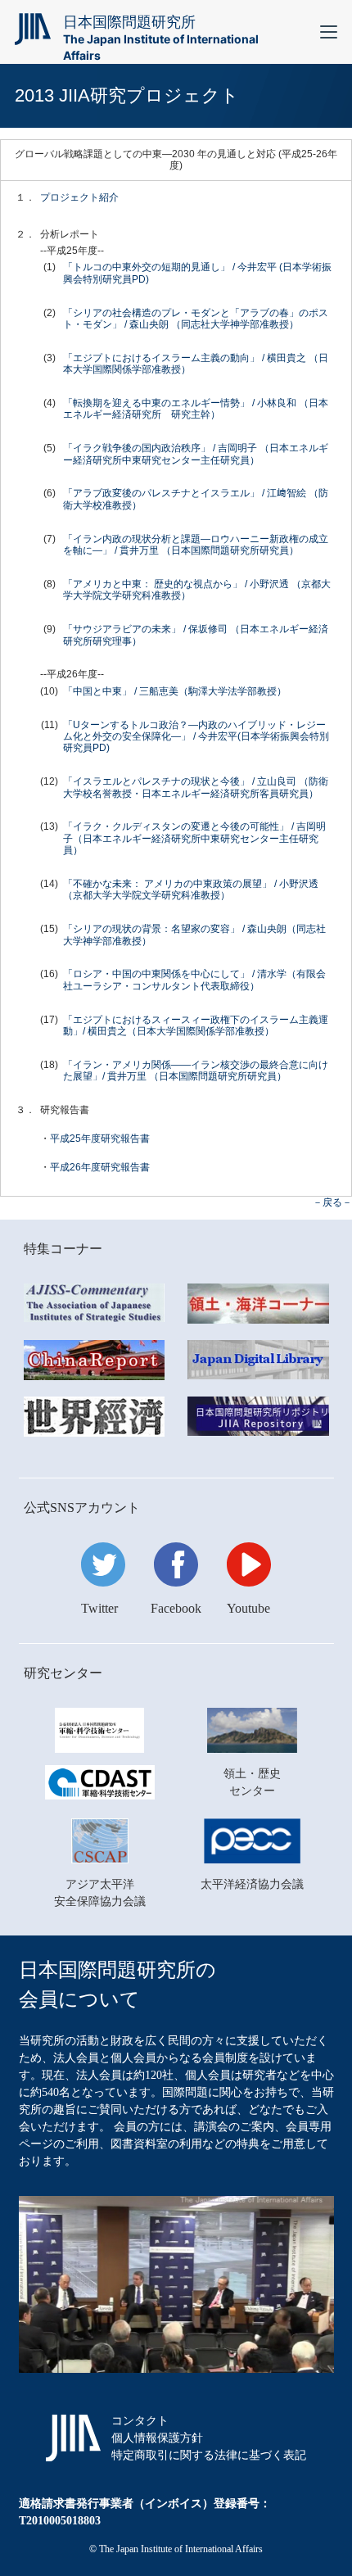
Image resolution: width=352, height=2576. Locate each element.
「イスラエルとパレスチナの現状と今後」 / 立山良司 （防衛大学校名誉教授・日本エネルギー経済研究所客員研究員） (196, 787)
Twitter (99, 1608)
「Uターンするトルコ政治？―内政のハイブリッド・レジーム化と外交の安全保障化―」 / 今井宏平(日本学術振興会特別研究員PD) (196, 737)
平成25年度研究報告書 (100, 1139)
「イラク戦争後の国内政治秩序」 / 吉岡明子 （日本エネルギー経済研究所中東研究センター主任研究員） (196, 454)
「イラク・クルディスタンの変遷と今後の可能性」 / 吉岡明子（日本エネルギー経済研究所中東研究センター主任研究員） (194, 838)
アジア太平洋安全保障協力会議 (100, 1893)
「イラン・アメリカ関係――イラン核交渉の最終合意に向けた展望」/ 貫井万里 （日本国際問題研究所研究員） (196, 1071)
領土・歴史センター (252, 1782)
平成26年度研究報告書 (100, 1167)
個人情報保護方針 (157, 2438)
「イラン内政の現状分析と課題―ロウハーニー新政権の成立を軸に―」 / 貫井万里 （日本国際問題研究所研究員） (196, 545)
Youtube (248, 1608)
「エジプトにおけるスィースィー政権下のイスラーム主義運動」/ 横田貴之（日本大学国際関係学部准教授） (196, 1025)
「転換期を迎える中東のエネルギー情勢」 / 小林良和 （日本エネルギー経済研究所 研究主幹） (196, 409)
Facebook (176, 1608)
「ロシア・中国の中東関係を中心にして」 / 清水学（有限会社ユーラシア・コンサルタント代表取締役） (194, 980)
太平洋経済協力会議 (252, 1884)
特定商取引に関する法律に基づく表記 (209, 2455)
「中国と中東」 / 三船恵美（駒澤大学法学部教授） (175, 691)
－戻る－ (332, 1202)
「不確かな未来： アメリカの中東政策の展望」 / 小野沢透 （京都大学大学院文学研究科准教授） (191, 890)
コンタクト (140, 2421)
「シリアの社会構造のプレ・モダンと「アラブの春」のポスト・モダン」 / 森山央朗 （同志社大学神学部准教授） (196, 319)
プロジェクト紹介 (79, 197)
